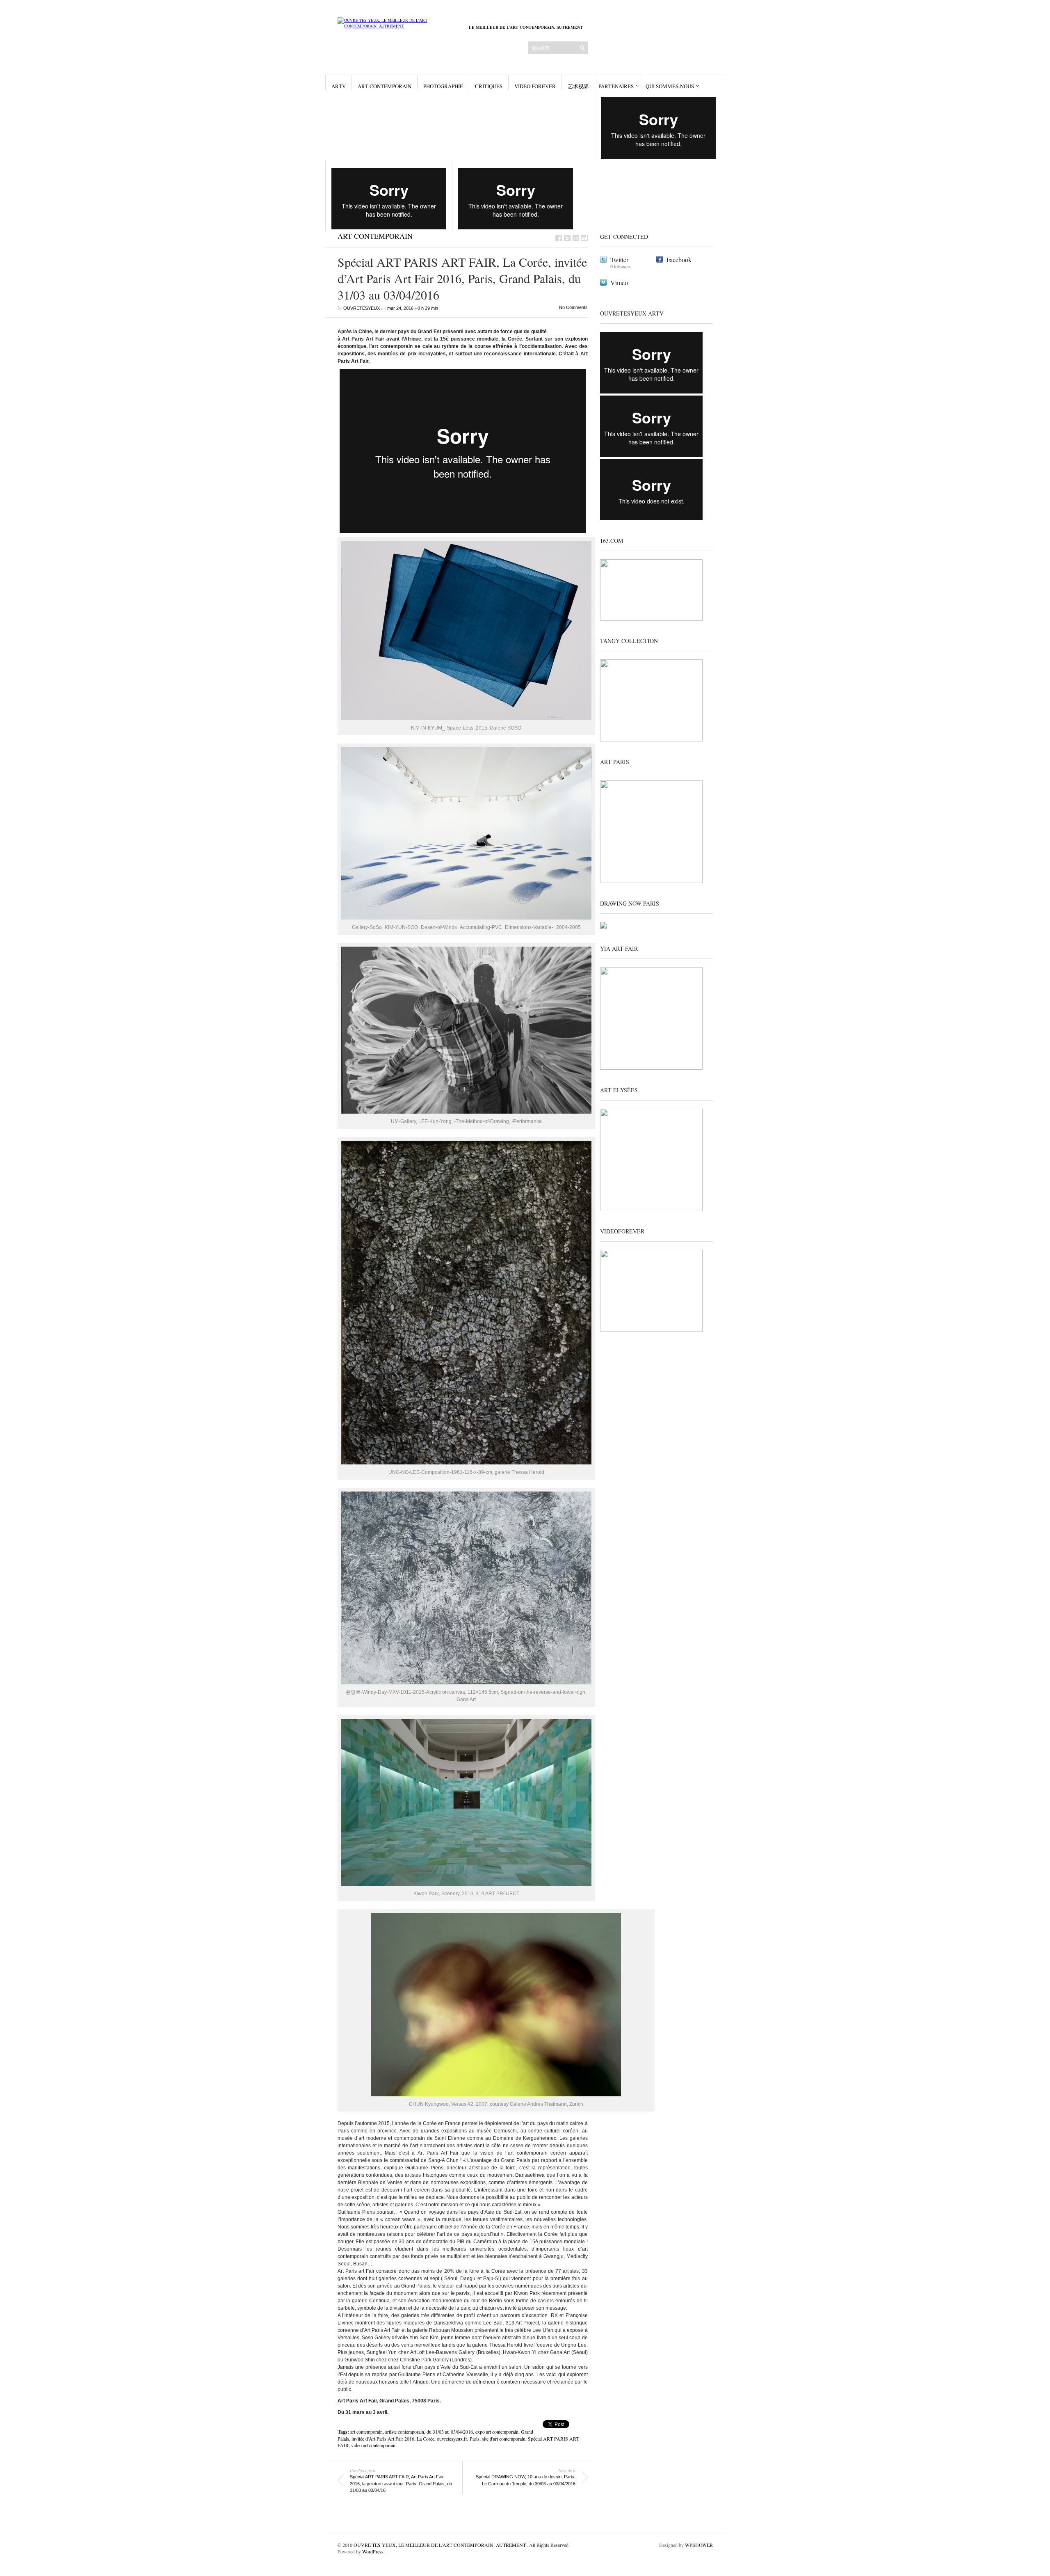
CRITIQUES (489, 86)
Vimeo (619, 283)
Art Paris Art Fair (357, 2401)
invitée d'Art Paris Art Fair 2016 (383, 2439)
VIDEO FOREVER (535, 86)
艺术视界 (578, 86)
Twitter (619, 260)
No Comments (573, 307)
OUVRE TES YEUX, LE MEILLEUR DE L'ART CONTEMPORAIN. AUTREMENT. (440, 2545)
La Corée (426, 2439)
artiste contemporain (405, 2432)
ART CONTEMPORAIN (385, 86)
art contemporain (366, 2432)
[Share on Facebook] (559, 238)
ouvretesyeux (362, 308)
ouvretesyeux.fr (452, 2439)
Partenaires (616, 86)
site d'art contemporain (504, 2439)
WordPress (373, 2551)
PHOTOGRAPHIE (443, 86)
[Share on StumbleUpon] (584, 238)
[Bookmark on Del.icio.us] (576, 238)
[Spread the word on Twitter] (567, 238)
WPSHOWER (699, 2545)
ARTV (339, 86)
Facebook (679, 260)
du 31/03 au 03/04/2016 (450, 2432)
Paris (475, 2439)
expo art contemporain (497, 2432)
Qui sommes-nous (670, 86)
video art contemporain (373, 2445)
